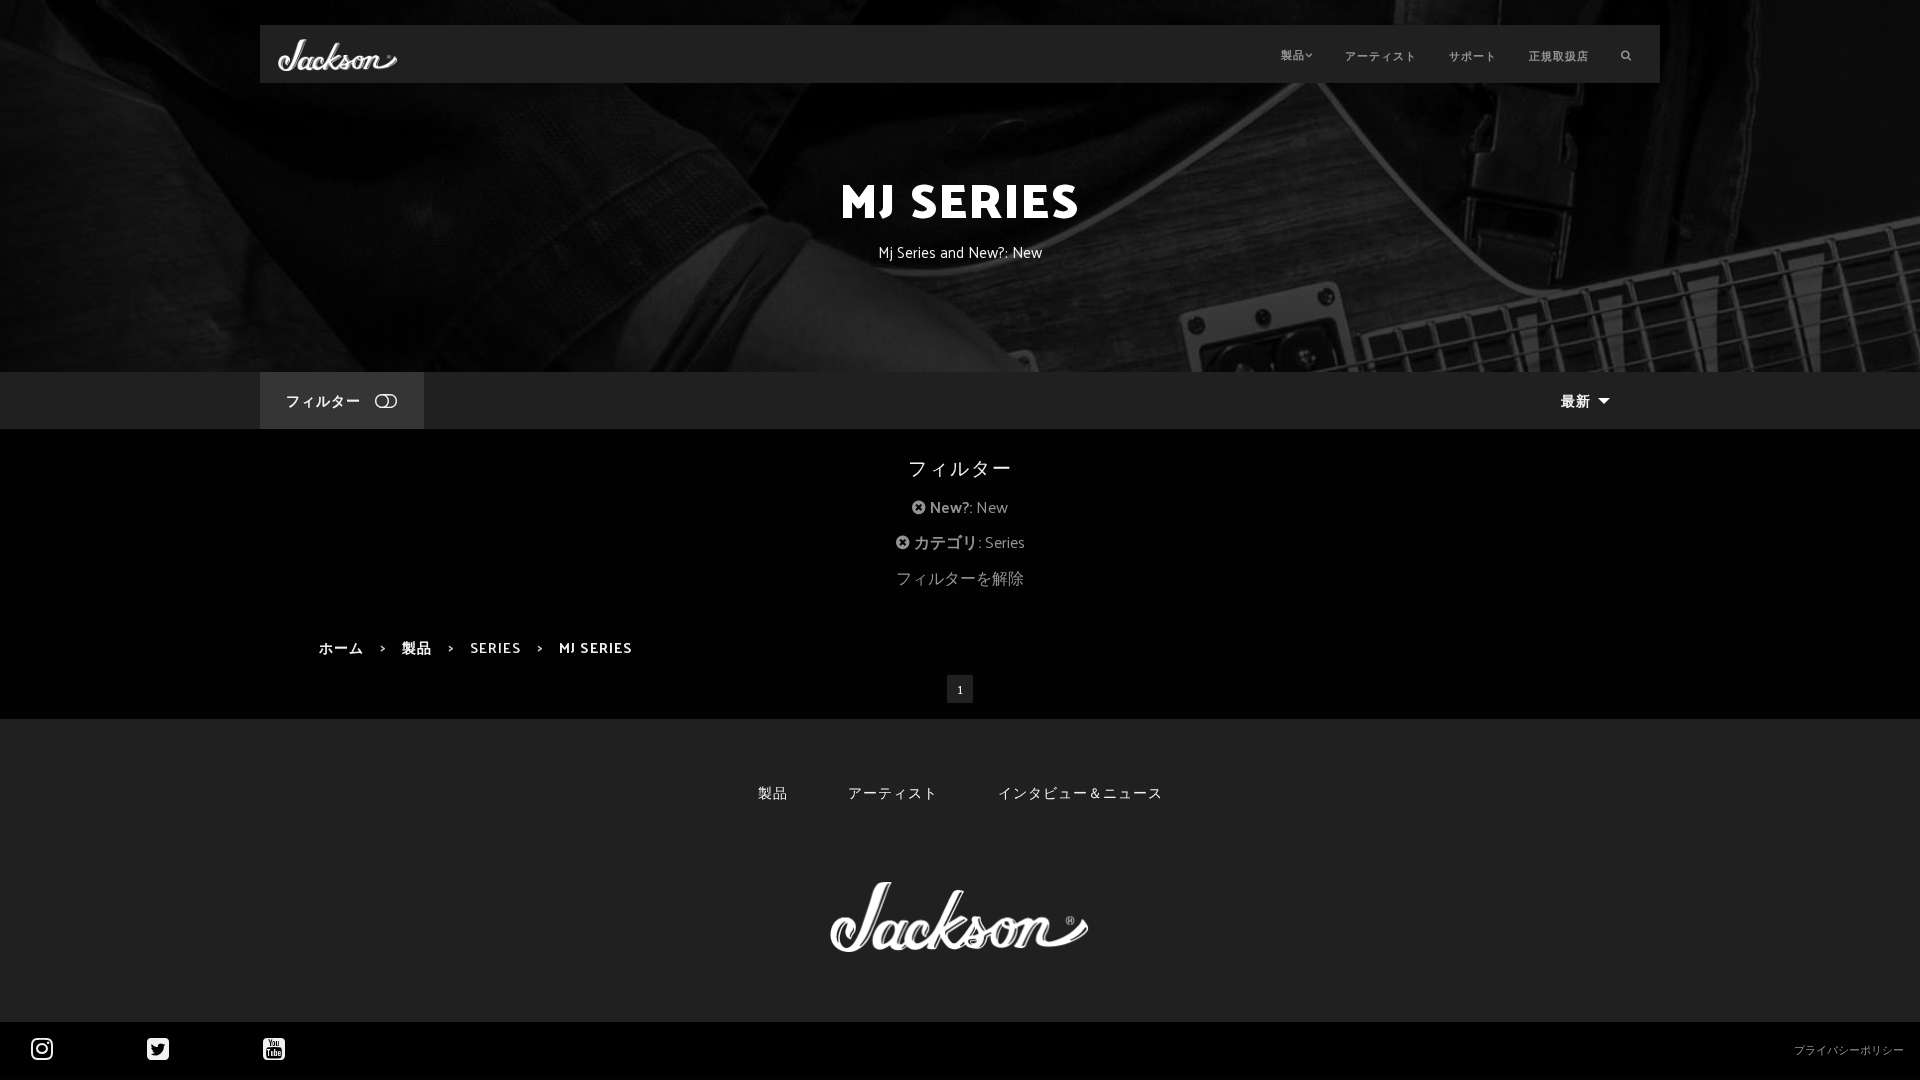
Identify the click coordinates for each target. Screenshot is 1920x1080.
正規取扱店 (1559, 55)
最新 (1576, 400)
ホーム (341, 647)
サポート (1473, 55)
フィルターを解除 (960, 577)
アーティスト (1381, 55)
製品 (1293, 54)
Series (495, 647)
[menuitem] (1580, 400)
